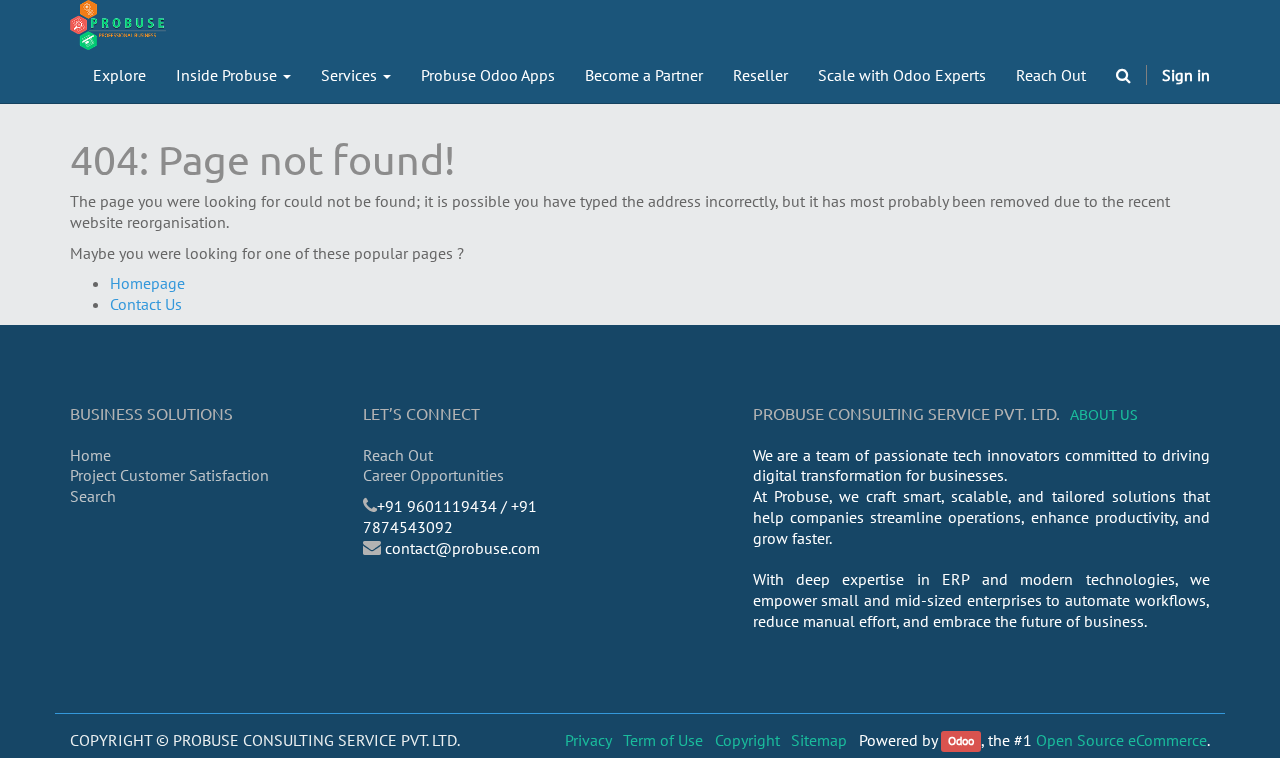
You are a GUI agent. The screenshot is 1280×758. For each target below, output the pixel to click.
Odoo (961, 741)
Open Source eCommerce (1121, 740)
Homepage (147, 283)
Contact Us (146, 304)
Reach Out (398, 455)
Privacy (588, 740)
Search (93, 496)
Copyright (747, 740)
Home (90, 455)
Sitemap (819, 740)
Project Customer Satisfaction (169, 475)
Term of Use (663, 740)
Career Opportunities (433, 475)
